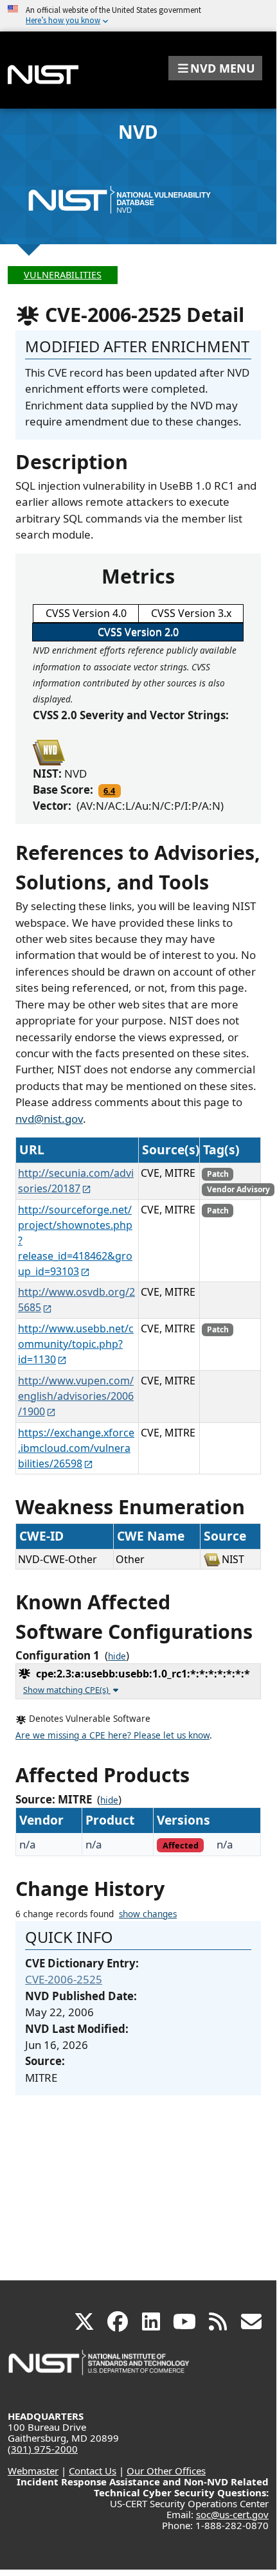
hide (117, 1656)
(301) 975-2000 (43, 2449)
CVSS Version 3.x (191, 613)
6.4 (109, 791)
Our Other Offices (166, 2471)
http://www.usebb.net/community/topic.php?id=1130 (76, 1344)
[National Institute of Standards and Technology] (100, 2369)
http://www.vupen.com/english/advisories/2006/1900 (76, 1396)
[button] (215, 68)
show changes (148, 1914)
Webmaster (33, 2471)
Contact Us (93, 2471)
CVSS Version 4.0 (86, 613)
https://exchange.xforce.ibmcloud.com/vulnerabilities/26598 (76, 1448)
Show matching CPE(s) (67, 1690)
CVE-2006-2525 (64, 1979)
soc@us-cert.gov (232, 2514)
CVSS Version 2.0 (138, 632)
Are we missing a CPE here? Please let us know (112, 1735)
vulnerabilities (63, 275)
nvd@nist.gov (49, 1119)
